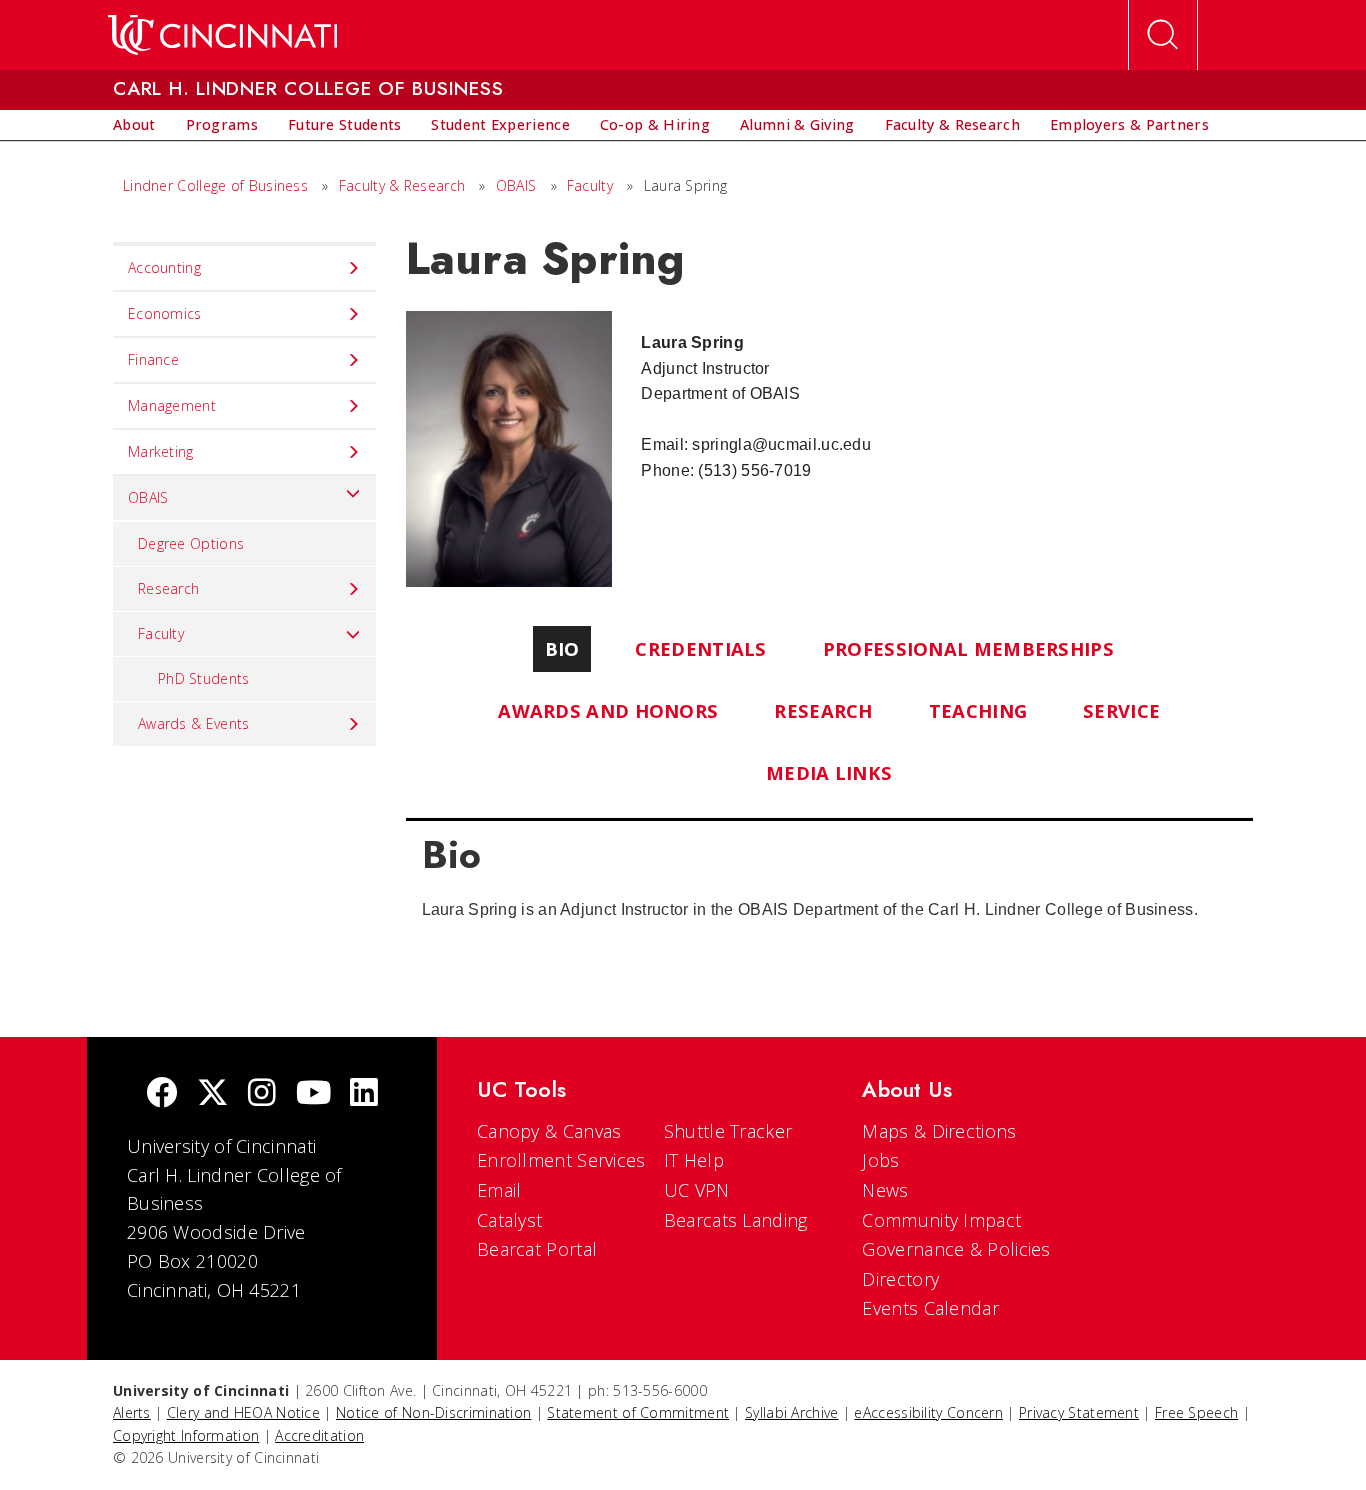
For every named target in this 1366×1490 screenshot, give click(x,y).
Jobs (880, 1160)
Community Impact (941, 1220)
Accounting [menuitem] (164, 267)
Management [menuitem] (172, 405)
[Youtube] (313, 1094)
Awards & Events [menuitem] (194, 723)
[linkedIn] (364, 1094)
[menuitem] (134, 125)
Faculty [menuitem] (161, 633)
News (885, 1190)
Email (499, 1190)
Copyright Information (186, 1435)
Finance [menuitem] (153, 359)
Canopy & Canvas (549, 1131)
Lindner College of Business (215, 185)
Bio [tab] (562, 648)
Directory (900, 1279)
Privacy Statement (1079, 1412)
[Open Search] (1163, 35)
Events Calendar (930, 1308)
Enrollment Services (561, 1160)
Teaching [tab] (978, 710)
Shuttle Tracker (728, 1131)
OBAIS (516, 185)
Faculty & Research (402, 185)
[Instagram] (262, 1094)
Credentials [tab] (700, 648)
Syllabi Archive (792, 1412)
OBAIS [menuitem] (148, 497)
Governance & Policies (956, 1249)
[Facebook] (162, 1094)
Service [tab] (1121, 710)
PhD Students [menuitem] (204, 678)
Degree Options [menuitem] (191, 543)
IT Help (694, 1160)
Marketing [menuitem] (161, 451)
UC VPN (697, 1190)
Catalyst (509, 1220)
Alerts (132, 1412)
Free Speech (1196, 1412)
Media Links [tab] (829, 772)
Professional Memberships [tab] (968, 648)
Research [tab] (823, 710)
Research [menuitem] (168, 588)
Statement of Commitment (638, 1412)
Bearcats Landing (736, 1220)
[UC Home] (222, 35)
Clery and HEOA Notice (243, 1412)
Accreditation (319, 1435)
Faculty (590, 185)
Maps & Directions (939, 1131)
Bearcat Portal (537, 1249)
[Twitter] (213, 1094)
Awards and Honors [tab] (608, 710)
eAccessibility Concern (928, 1412)
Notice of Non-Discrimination (433, 1412)
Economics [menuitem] (165, 313)
